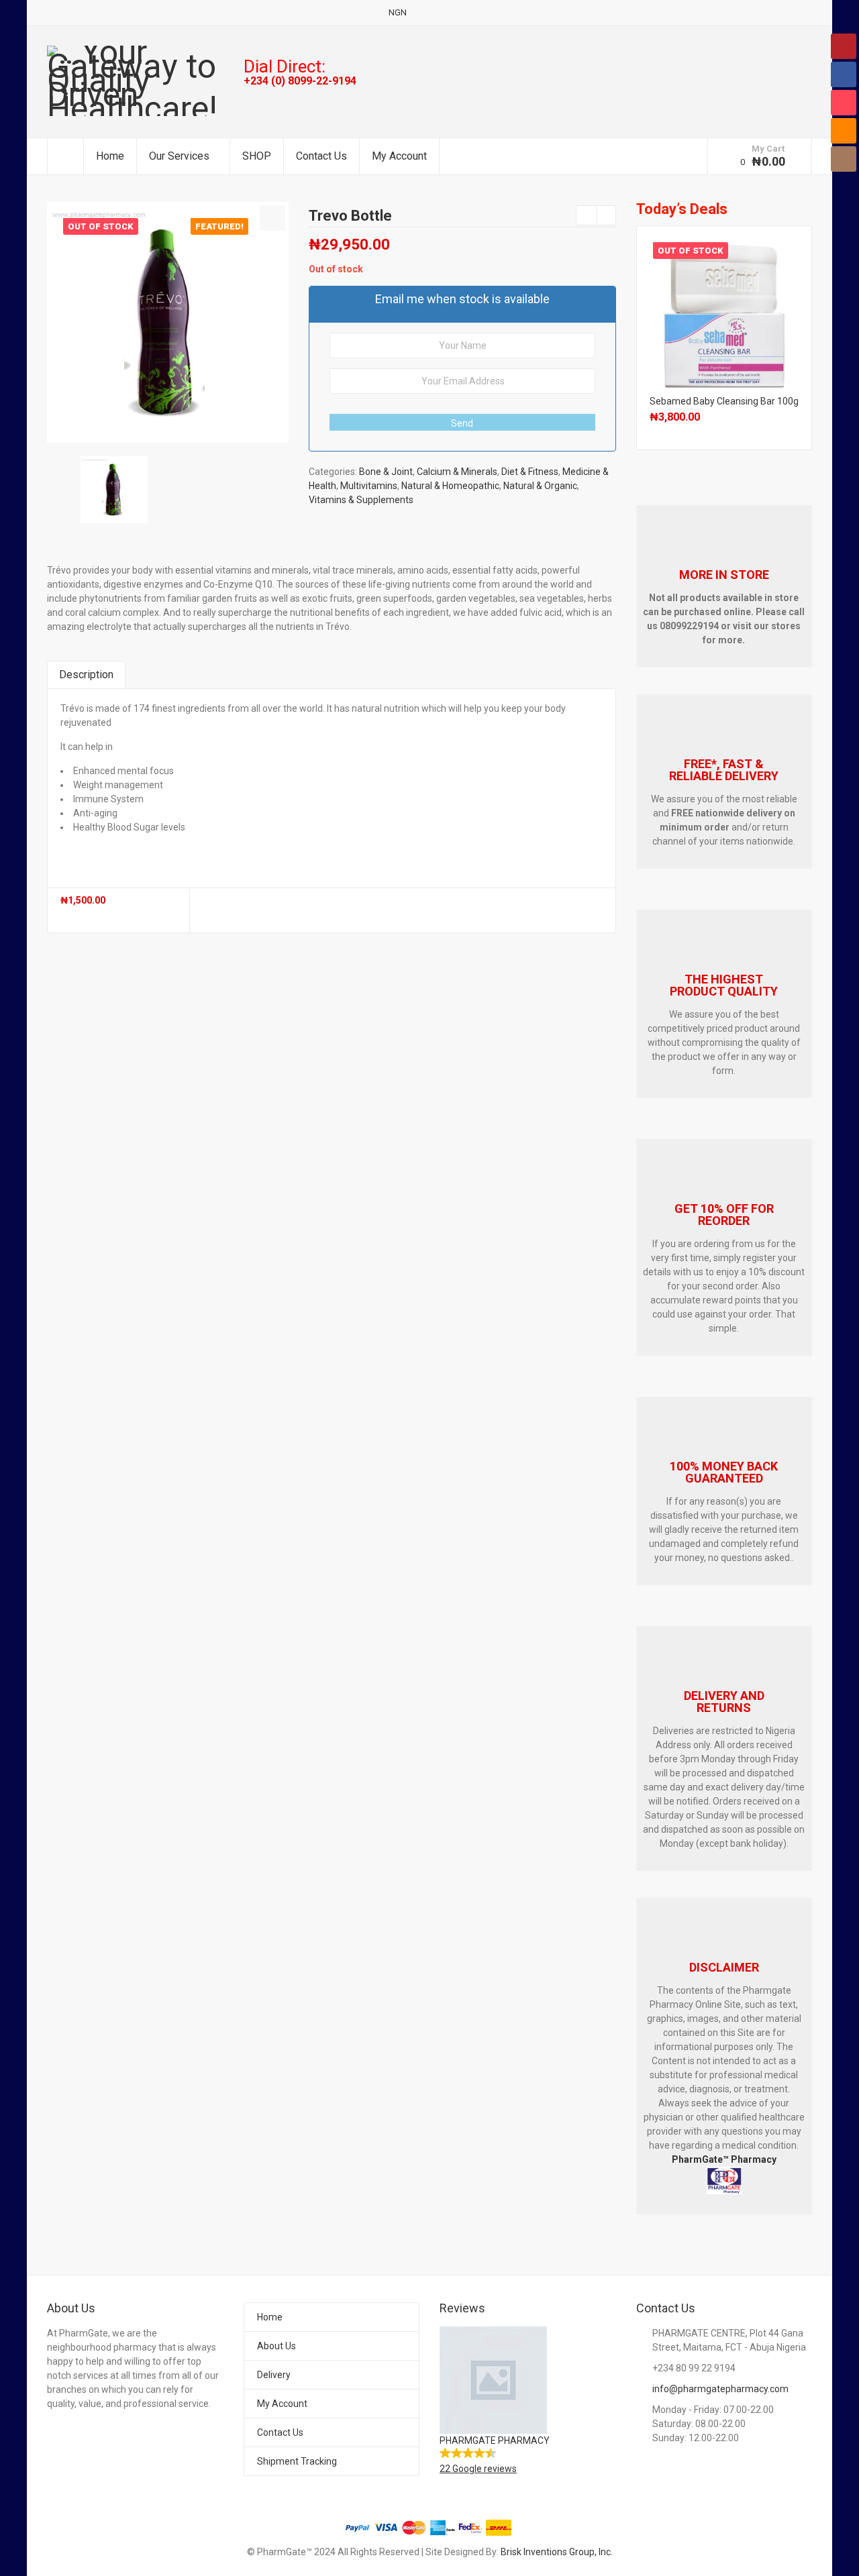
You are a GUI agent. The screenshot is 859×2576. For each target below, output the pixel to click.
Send (462, 423)
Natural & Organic (540, 486)
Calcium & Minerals (457, 472)
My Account (399, 156)
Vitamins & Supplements (361, 500)
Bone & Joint (386, 472)
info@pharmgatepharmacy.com (720, 2389)
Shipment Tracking (297, 2461)
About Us (276, 2346)
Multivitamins (369, 486)
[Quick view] (62, 913)
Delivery (274, 2375)
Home (110, 156)
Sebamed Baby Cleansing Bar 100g (724, 401)
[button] (272, 218)
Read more (724, 310)
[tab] (86, 675)
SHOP (257, 156)
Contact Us (321, 156)
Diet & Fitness (530, 472)
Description (86, 675)
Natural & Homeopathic (450, 486)
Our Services (179, 156)
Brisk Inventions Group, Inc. (557, 2552)
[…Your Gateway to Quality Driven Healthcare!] (135, 81)
